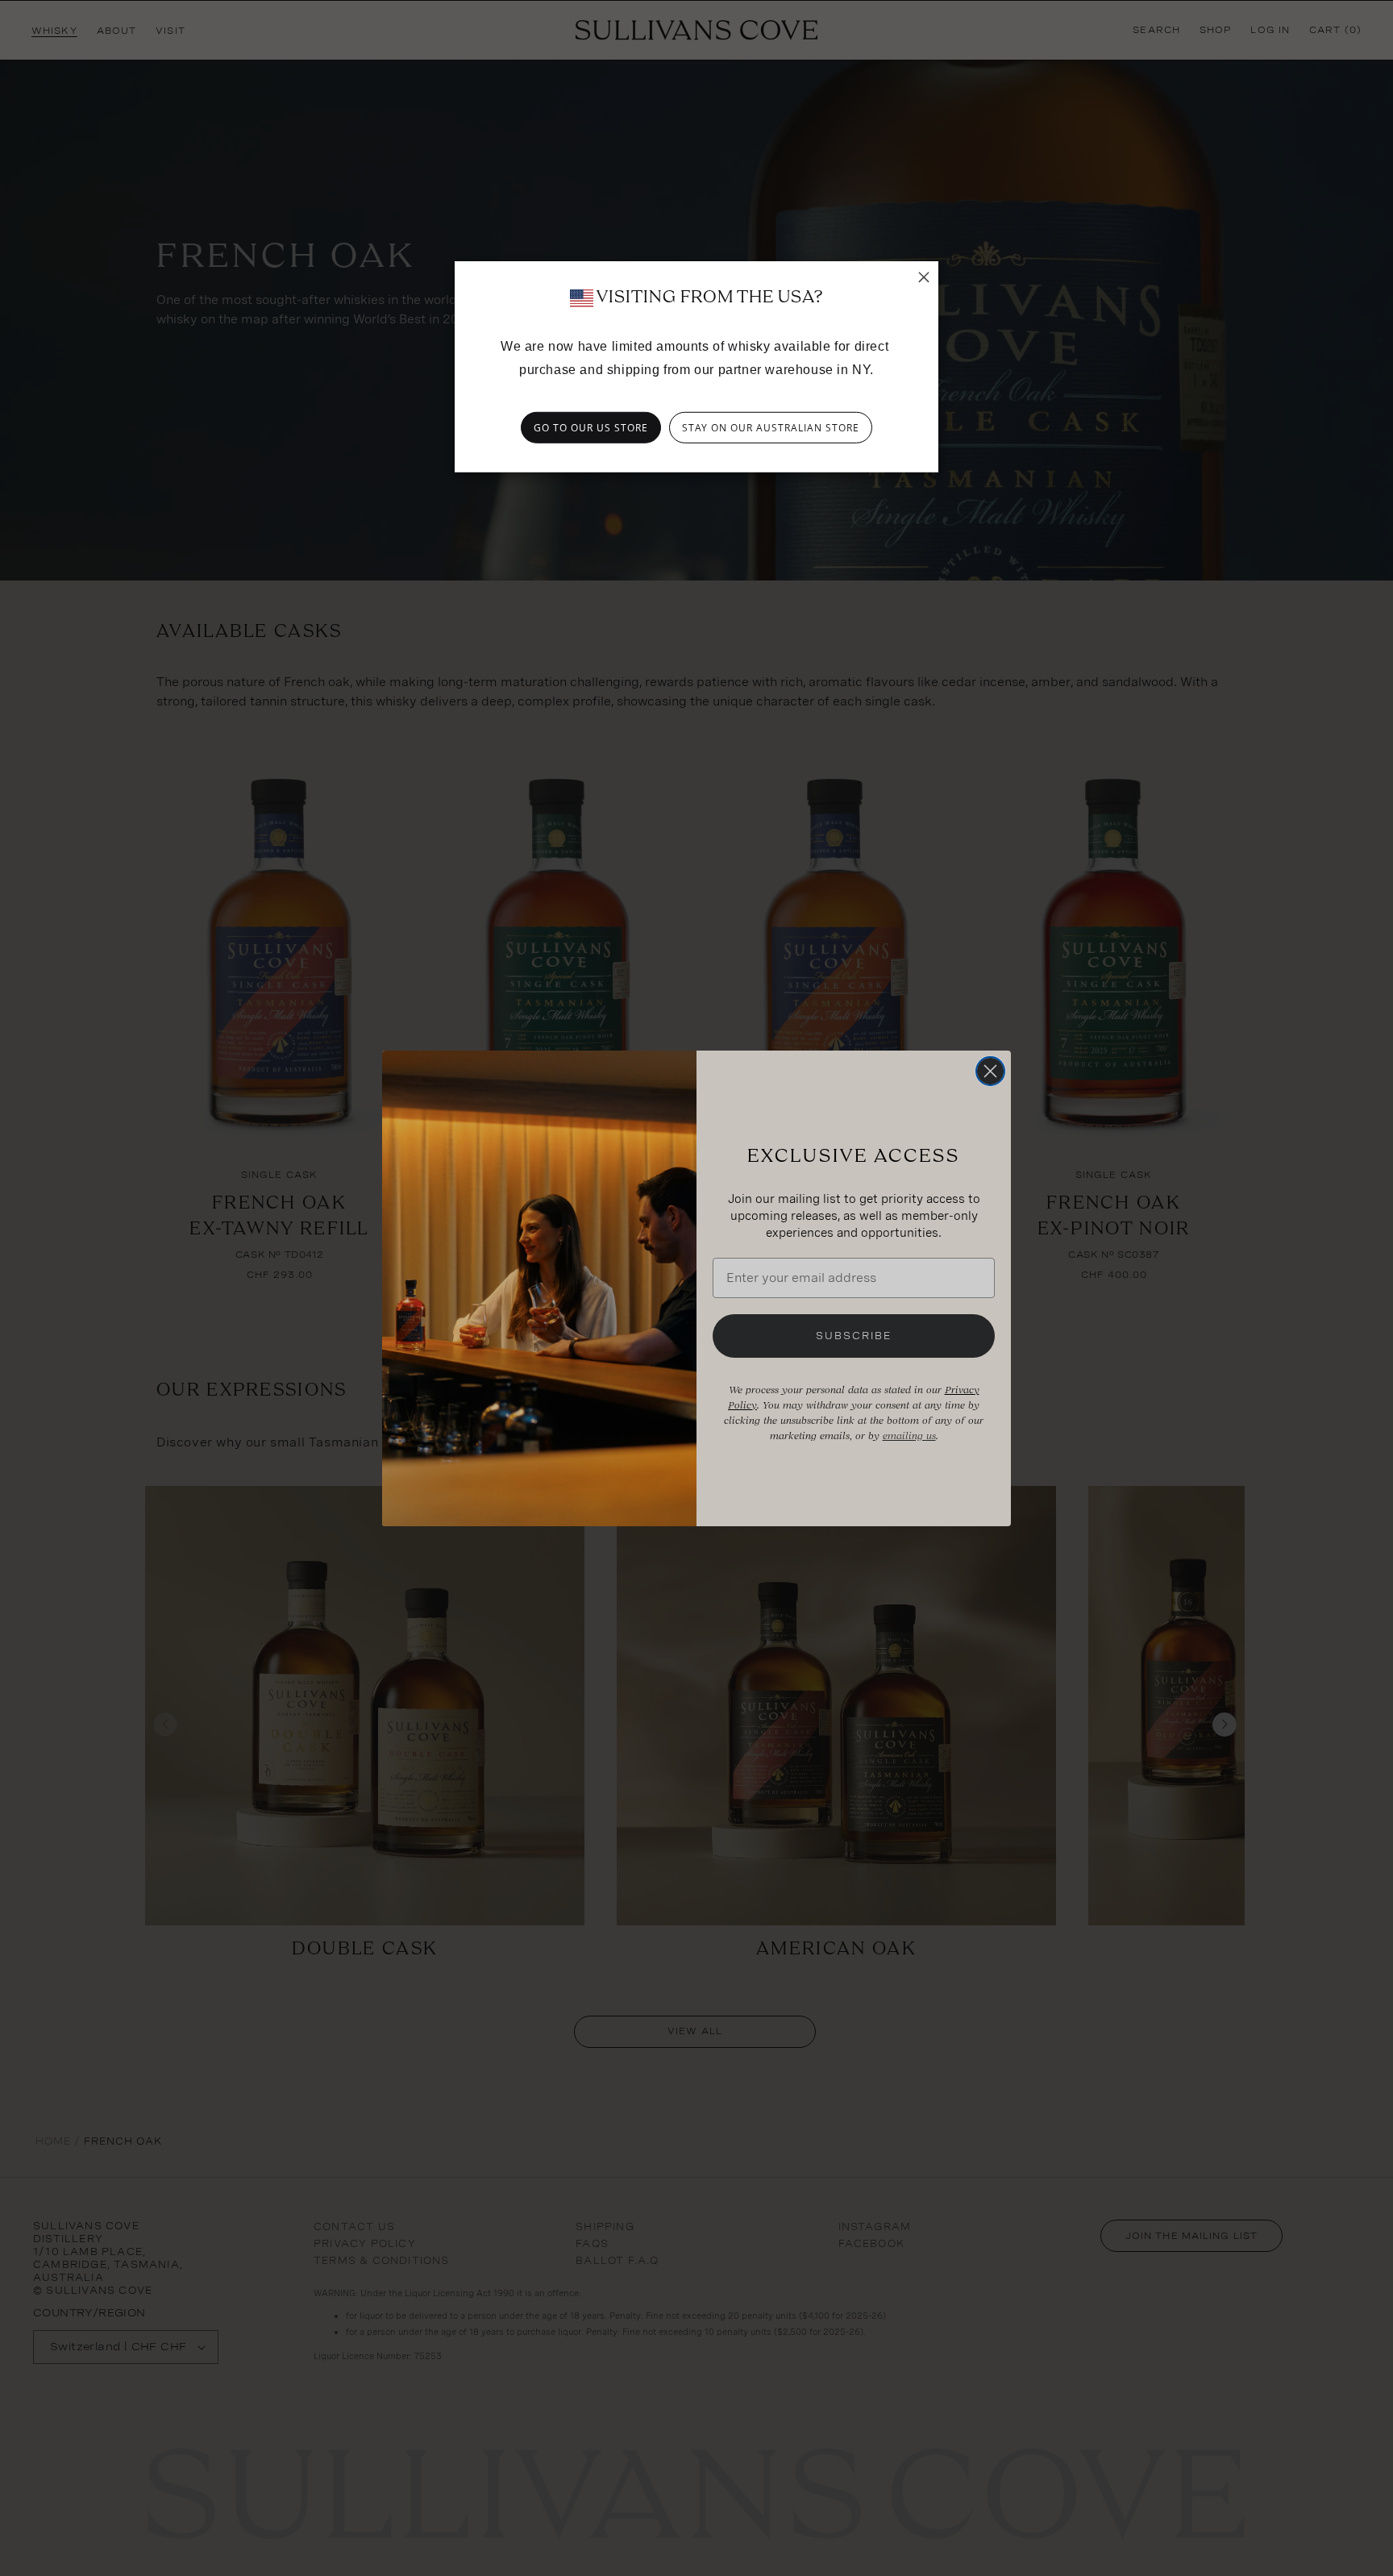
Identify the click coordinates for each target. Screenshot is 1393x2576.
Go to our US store (591, 427)
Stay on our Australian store (771, 427)
